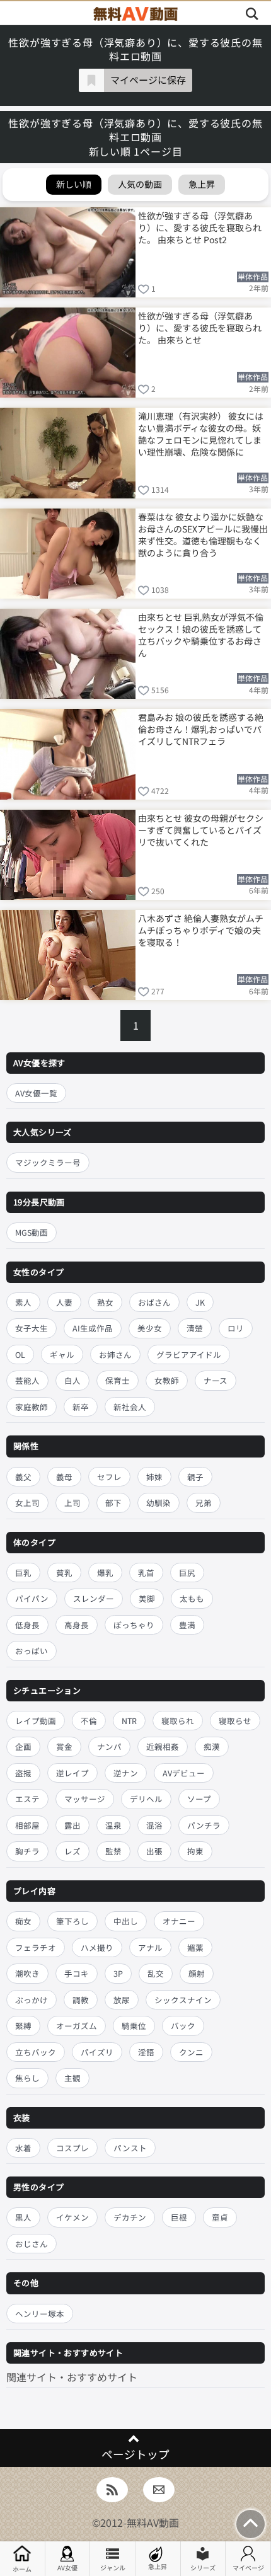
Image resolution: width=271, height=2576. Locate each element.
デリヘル (146, 1799)
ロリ (236, 1328)
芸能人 (27, 1380)
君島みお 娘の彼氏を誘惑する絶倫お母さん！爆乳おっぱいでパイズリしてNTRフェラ (201, 729)
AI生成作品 (93, 1328)
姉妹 (154, 1477)
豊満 (187, 1625)
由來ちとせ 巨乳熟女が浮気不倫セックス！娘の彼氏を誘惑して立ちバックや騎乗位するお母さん (201, 634)
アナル (150, 1947)
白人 (72, 1380)
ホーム (22, 2569)
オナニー (179, 1921)
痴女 (23, 1921)
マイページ (248, 2567)
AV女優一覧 (36, 1093)
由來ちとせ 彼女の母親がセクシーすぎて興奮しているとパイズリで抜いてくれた (201, 830)
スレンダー (94, 1598)
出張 (154, 1851)
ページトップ (135, 2454)
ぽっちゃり (134, 1625)
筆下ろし (72, 1921)
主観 (72, 2078)
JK (200, 1302)
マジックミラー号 (48, 1162)
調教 (81, 2000)
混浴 (154, 1825)
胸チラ (27, 1851)
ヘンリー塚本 (40, 2314)
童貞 (220, 2217)
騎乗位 (134, 2026)
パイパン (32, 1598)
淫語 (146, 2052)
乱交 (156, 1973)
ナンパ (109, 1746)
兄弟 (204, 1503)
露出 (72, 1825)
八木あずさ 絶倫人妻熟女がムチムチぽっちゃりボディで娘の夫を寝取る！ (201, 930)
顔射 (197, 1973)
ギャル (62, 1354)
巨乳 (23, 1573)
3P (118, 1973)
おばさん (154, 1302)
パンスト (130, 2148)
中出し (126, 1921)
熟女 (105, 1302)
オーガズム (77, 2026)
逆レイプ (72, 1773)
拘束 (195, 1851)
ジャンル (113, 2567)
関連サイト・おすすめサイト (72, 2377)
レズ (72, 1851)
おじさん (32, 2244)
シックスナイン (183, 2000)
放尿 (122, 2000)
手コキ (77, 1973)
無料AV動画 (153, 2522)
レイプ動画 (36, 1721)
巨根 (179, 2217)
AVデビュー (184, 1773)
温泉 (113, 1825)
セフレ (109, 1477)
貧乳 (64, 1573)
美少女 (150, 1328)
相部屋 (27, 1825)
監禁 (113, 1851)
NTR (129, 1721)
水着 (23, 2148)
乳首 (146, 1573)
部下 (113, 1503)
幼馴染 (159, 1503)
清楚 (195, 1328)
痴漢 (212, 1746)
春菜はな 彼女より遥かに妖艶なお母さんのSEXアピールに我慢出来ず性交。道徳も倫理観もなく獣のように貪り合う (203, 534)
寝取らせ (235, 1721)
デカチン (130, 2217)
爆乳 (105, 1573)
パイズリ (97, 2052)
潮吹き (27, 1973)
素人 (23, 1302)
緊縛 (23, 2026)
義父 (23, 1477)
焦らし (27, 2078)
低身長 (27, 1625)
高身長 (77, 1625)
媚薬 (195, 1947)
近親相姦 (163, 1746)
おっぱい (32, 1651)
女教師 (167, 1380)
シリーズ (203, 2567)
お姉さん (115, 1354)
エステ (27, 1799)
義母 (64, 1477)
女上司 (27, 1503)
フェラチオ (36, 1947)
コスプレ (72, 2148)
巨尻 (187, 1573)
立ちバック (36, 2052)
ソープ (199, 1799)
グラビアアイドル (189, 1354)
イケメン (72, 2217)
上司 (72, 1503)
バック (183, 2026)
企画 (23, 1746)
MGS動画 (32, 1232)
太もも (192, 1598)
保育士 (118, 1380)
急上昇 (158, 2566)
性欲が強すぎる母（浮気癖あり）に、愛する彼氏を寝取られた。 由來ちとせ (200, 328)
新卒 (81, 1407)
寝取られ (178, 1721)
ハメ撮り (97, 1947)
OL (20, 1354)
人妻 (64, 1302)
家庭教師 (32, 1407)
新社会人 (130, 1407)
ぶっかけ (32, 2000)
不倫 (89, 1721)
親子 (195, 1477)
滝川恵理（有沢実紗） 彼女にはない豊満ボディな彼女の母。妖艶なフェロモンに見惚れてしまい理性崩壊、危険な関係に (201, 433)
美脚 (147, 1598)
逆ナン (126, 1773)
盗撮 (23, 1773)
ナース (216, 1380)
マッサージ (85, 1799)
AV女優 (67, 2567)
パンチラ (204, 1825)
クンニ (191, 2052)
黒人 (23, 2217)
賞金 (64, 1746)
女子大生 (32, 1328)
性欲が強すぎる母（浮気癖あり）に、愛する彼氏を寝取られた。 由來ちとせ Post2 (200, 227)
